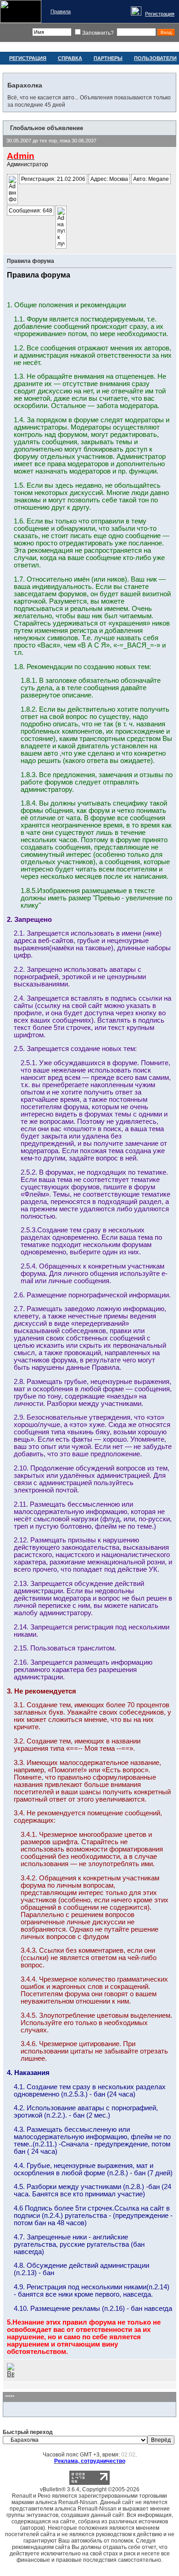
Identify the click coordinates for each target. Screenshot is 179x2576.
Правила (61, 11)
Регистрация (160, 14)
